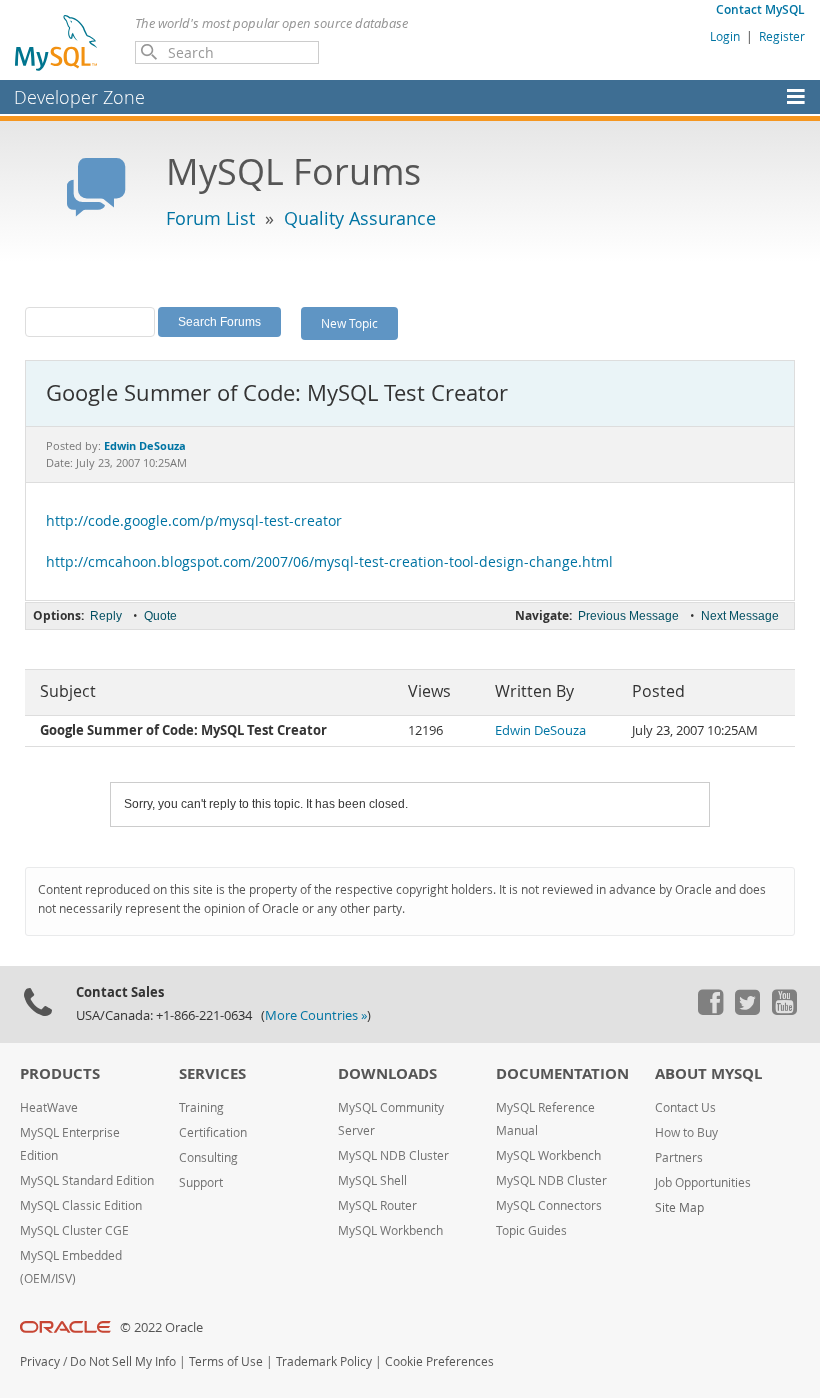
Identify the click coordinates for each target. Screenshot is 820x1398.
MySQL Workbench (390, 1230)
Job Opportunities (703, 1182)
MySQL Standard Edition (87, 1180)
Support (201, 1182)
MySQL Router (377, 1205)
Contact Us (685, 1107)
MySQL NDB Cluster (393, 1155)
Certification (213, 1132)
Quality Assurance (360, 218)
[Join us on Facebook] (710, 1010)
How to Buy (686, 1132)
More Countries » (316, 1015)
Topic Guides (531, 1230)
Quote (160, 616)
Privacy (40, 1361)
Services (212, 1073)
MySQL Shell (372, 1180)
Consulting (208, 1157)
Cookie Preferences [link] (439, 1361)
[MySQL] (57, 42)
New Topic (349, 323)
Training (201, 1107)
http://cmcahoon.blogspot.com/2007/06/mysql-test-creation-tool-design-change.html (329, 562)
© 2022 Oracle (161, 1327)
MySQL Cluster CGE (74, 1230)
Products (60, 1073)
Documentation (562, 1073)
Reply (106, 616)
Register (782, 36)
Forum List (210, 218)
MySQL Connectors (549, 1205)
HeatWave (49, 1107)
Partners (679, 1157)
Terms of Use (226, 1361)
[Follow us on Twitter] (747, 1010)
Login (725, 36)
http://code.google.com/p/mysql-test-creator (194, 521)
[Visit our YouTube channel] (784, 1010)
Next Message (740, 616)
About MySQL (708, 1073)
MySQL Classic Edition (81, 1205)
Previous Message (628, 616)
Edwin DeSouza (540, 730)
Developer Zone (79, 97)
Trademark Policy (324, 1361)
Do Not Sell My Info (123, 1361)
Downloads (387, 1073)
